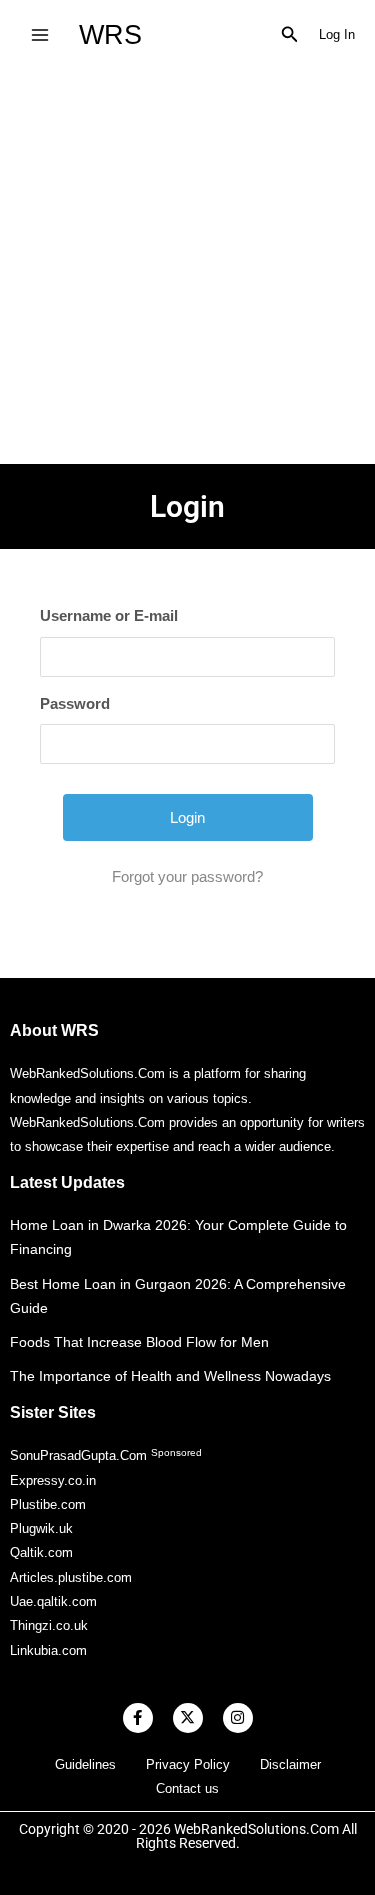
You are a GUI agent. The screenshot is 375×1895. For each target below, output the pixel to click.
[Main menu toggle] (39, 34)
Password (75, 703)
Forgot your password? (187, 876)
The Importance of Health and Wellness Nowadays (170, 1376)
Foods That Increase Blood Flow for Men (139, 1342)
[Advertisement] (187, 266)
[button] (290, 35)
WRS (110, 34)
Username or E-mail (109, 615)
